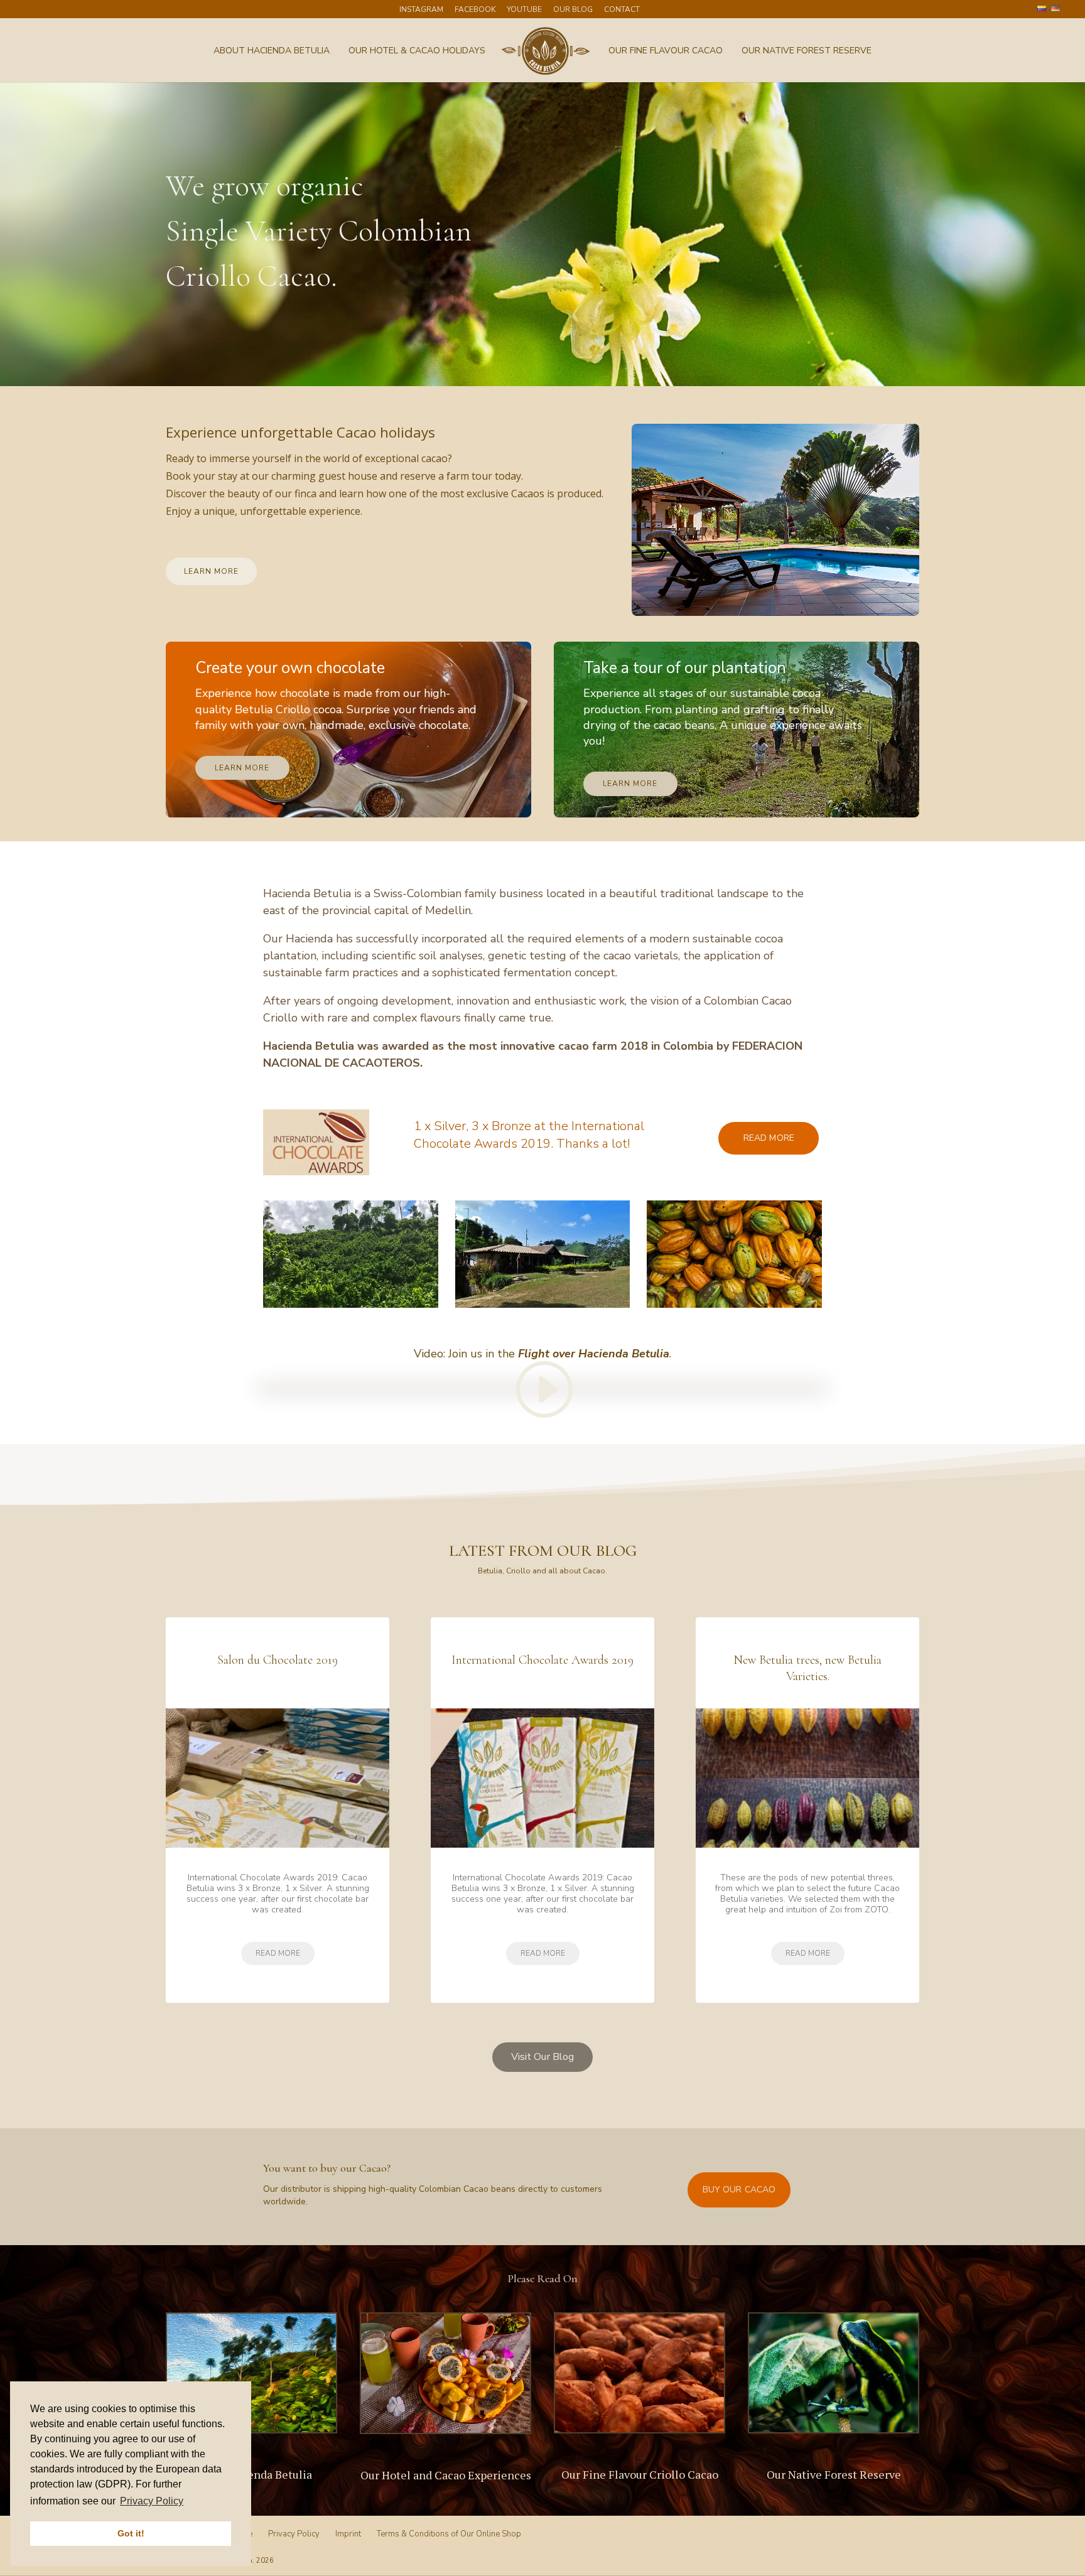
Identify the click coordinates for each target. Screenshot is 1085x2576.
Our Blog (573, 10)
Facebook (475, 10)
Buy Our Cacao (739, 2190)
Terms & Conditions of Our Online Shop (449, 2534)
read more (278, 1953)
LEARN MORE (211, 571)
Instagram (421, 10)
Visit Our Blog (542, 2057)
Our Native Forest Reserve (807, 51)
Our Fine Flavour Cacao (666, 51)
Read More (769, 1138)
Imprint (348, 2534)
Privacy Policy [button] (152, 2501)
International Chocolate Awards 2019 (542, 1660)
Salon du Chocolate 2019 (278, 1660)
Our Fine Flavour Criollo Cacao (640, 2474)
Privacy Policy (294, 2534)
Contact (622, 10)
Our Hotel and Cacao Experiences (446, 2475)
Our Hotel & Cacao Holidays (417, 51)
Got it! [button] (131, 2533)
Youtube (524, 10)
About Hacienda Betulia (272, 51)
